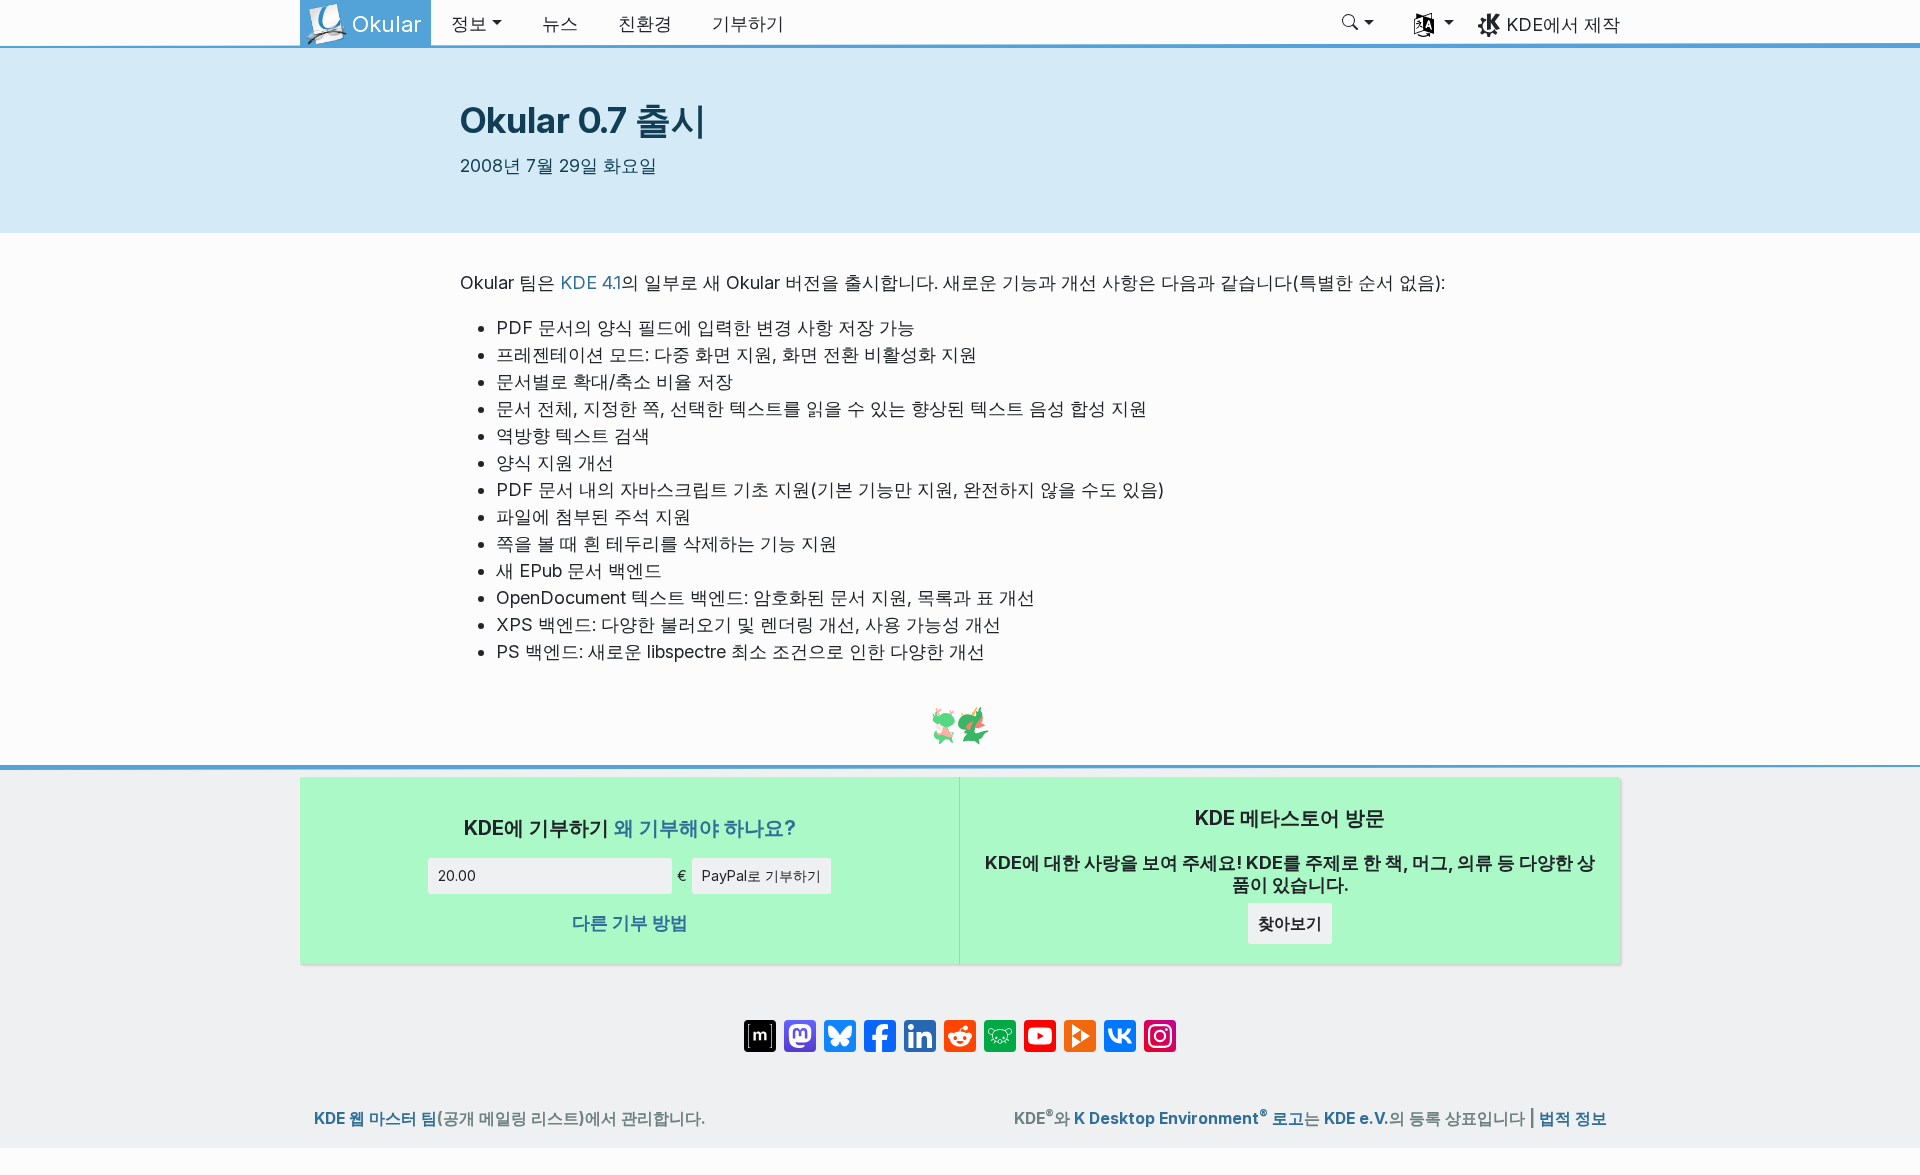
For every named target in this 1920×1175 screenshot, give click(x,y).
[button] (476, 24)
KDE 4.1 (590, 282)
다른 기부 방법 (630, 922)
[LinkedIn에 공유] (920, 1026)
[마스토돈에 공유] (800, 1026)
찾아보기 (1290, 923)
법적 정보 (1573, 1118)
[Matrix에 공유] (760, 1026)
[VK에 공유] (1120, 1026)
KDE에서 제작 (1563, 24)
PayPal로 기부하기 (761, 875)
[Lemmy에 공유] (1000, 1026)
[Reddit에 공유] (960, 1026)
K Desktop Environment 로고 (1189, 1118)
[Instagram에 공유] (1160, 1026)
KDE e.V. (1356, 1118)
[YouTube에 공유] (1040, 1026)
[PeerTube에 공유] (1080, 1026)
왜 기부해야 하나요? (705, 827)
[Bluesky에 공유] (840, 1026)
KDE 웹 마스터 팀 (375, 1118)
